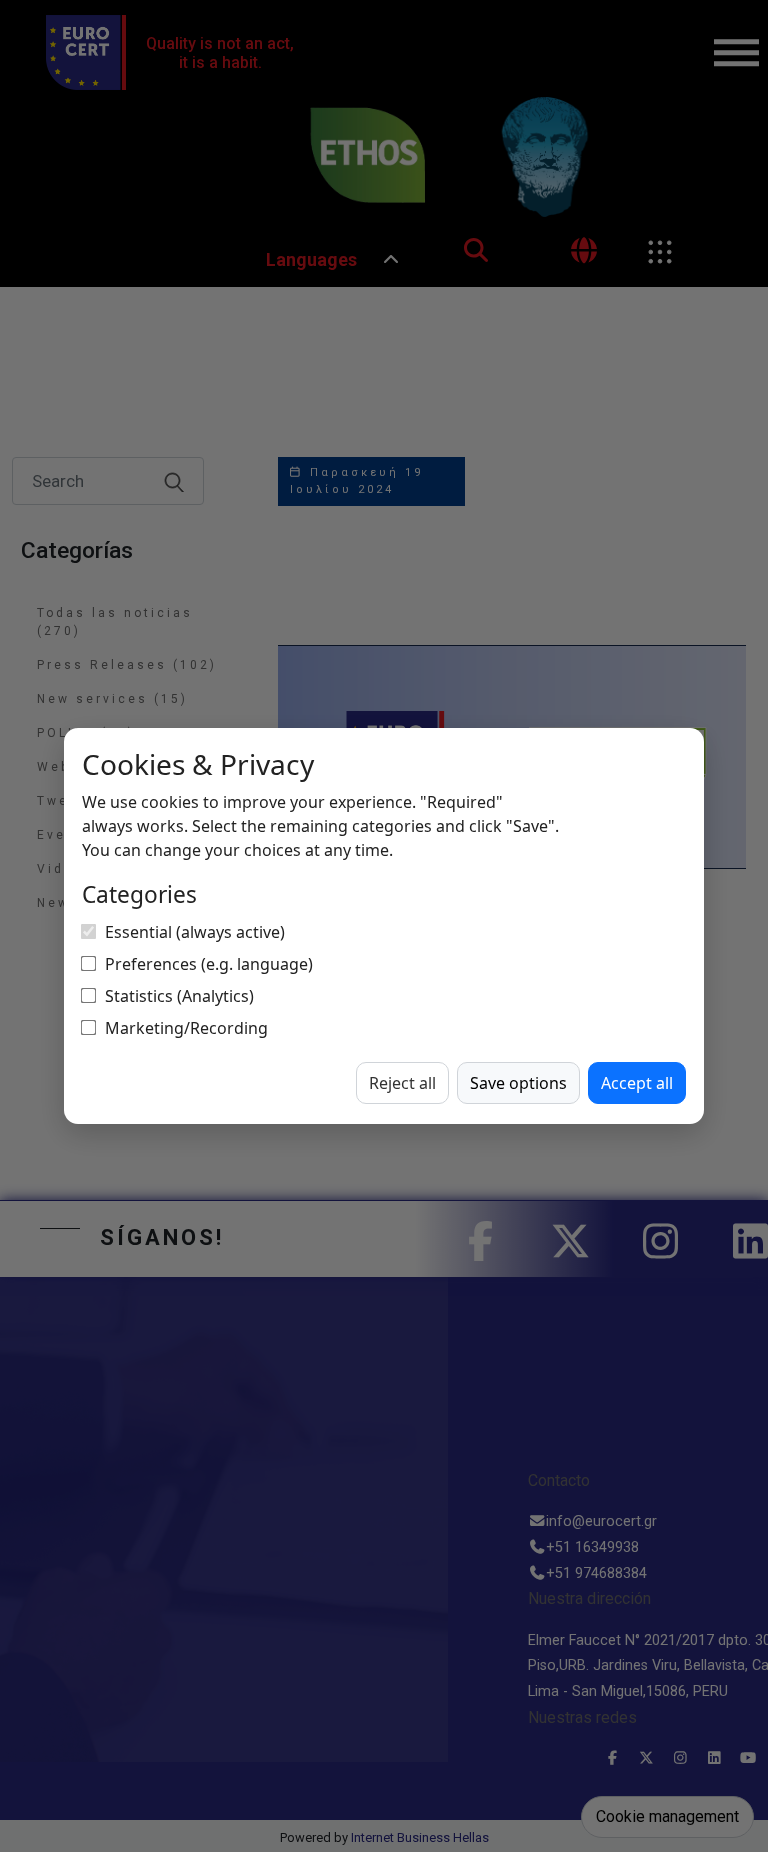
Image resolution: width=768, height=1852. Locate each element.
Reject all (402, 1083)
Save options (518, 1083)
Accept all (637, 1083)
